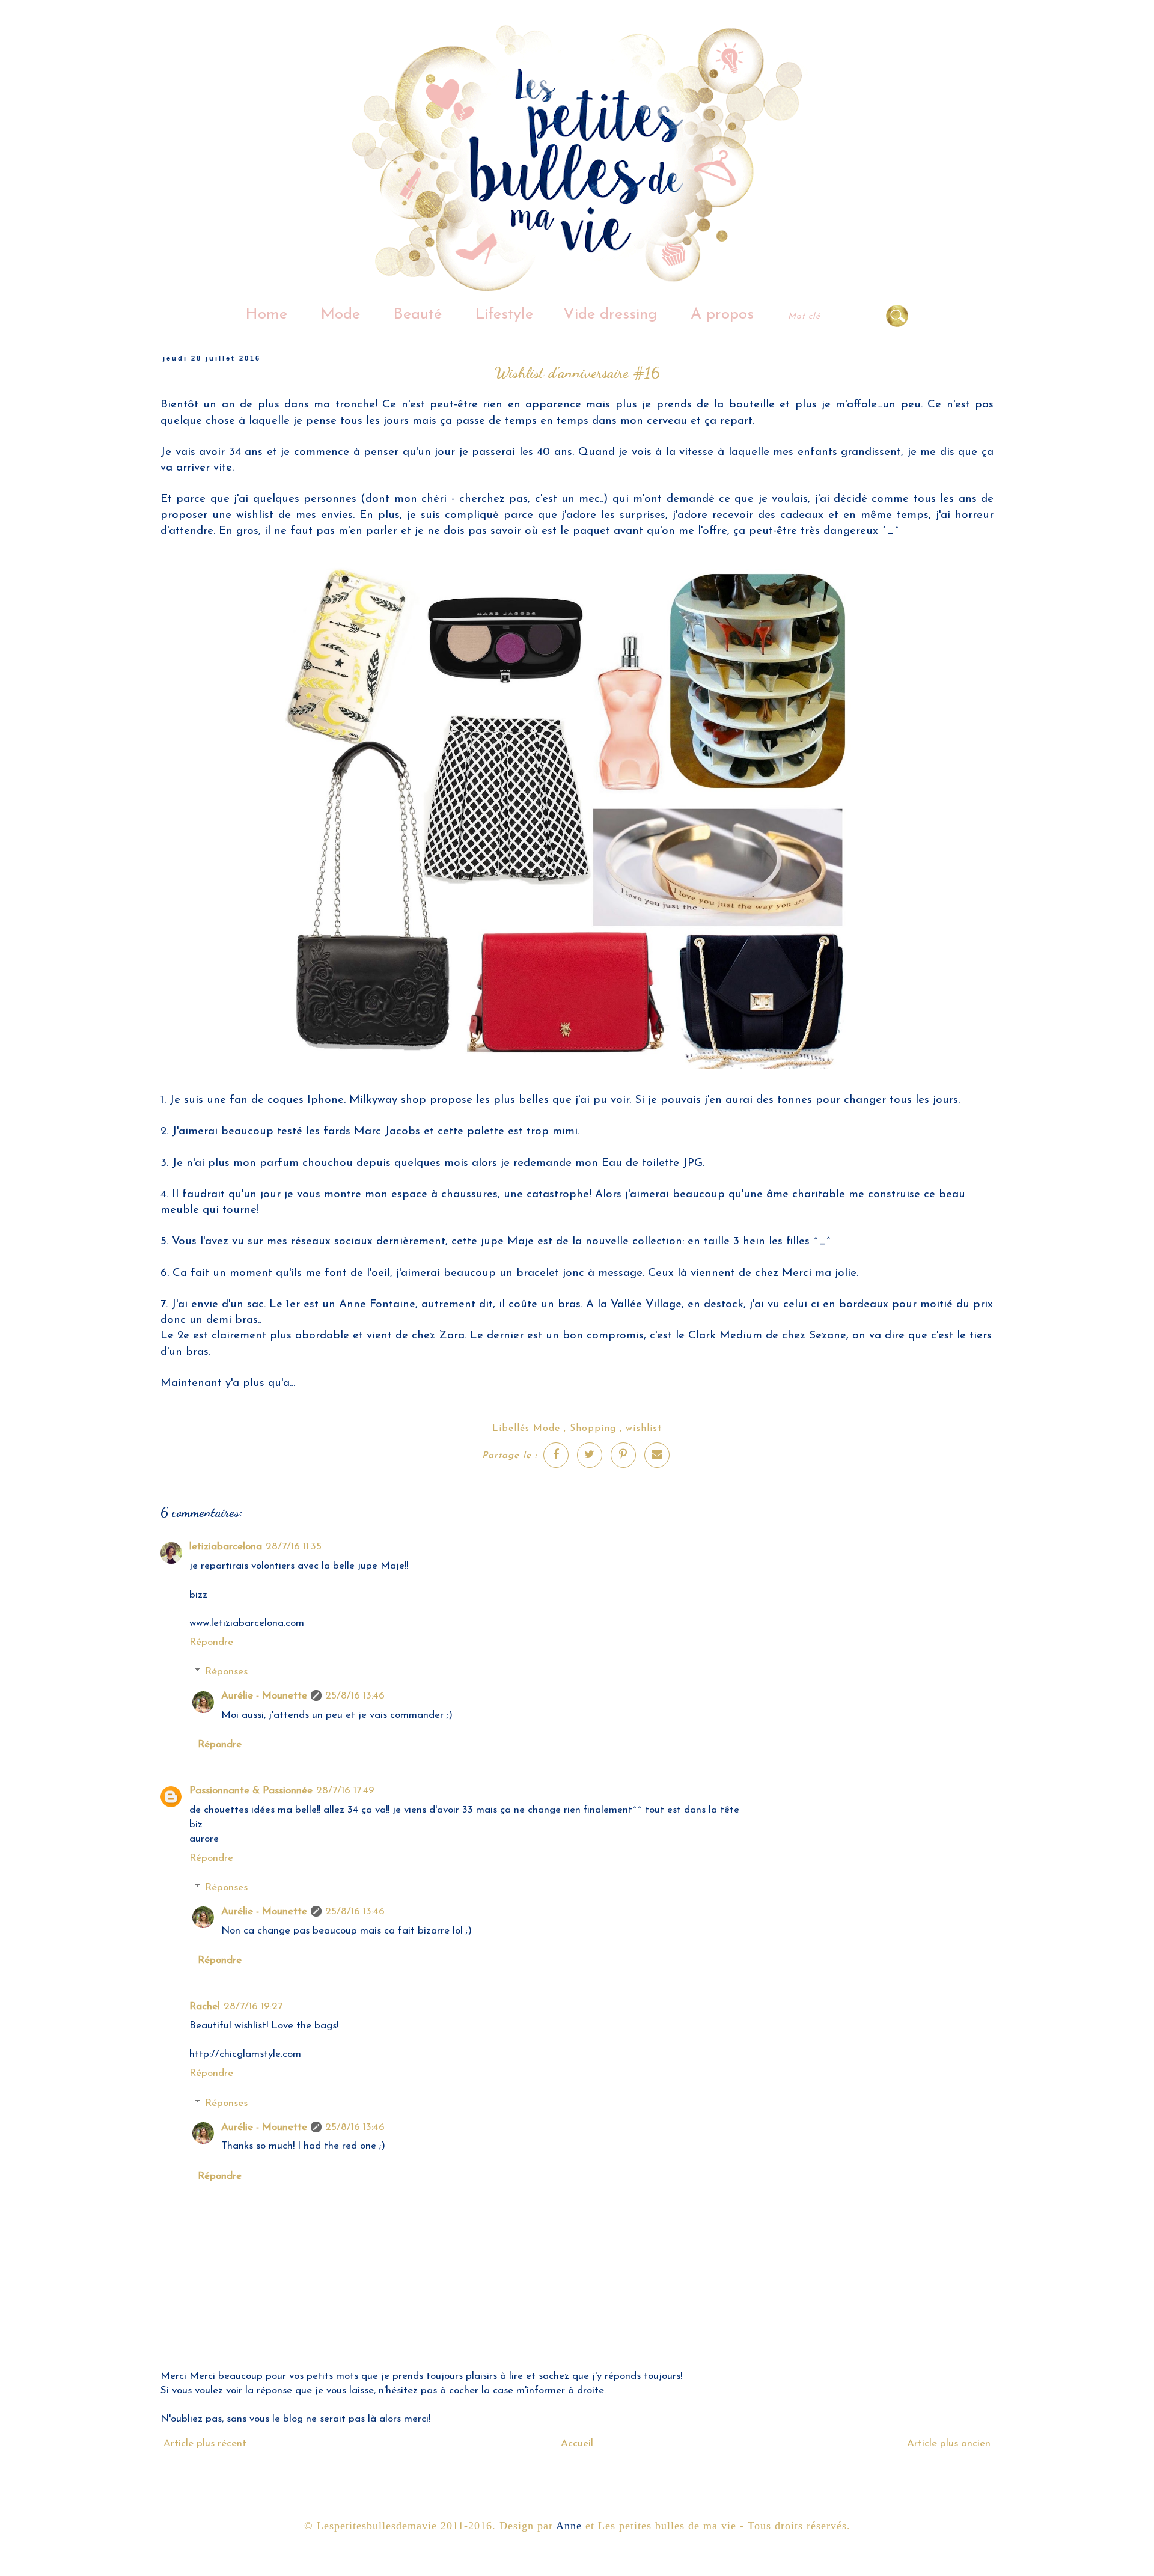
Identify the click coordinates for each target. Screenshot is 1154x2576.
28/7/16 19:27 (253, 2007)
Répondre (211, 1642)
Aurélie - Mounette (264, 1696)
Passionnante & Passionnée (251, 1791)
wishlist (644, 1429)
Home (266, 315)
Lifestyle (504, 315)
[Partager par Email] (657, 1455)
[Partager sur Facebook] (556, 1455)
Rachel (205, 2007)
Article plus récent (205, 2443)
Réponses (226, 1672)
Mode (340, 315)
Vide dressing (610, 315)
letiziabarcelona (226, 1547)
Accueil (577, 2443)
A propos (722, 315)
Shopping (593, 1429)
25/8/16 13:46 (355, 1696)
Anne (569, 2526)
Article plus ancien (949, 2443)
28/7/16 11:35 (294, 1547)
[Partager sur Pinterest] (623, 1455)
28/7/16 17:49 (345, 1791)
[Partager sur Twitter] (590, 1455)
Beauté (417, 315)
